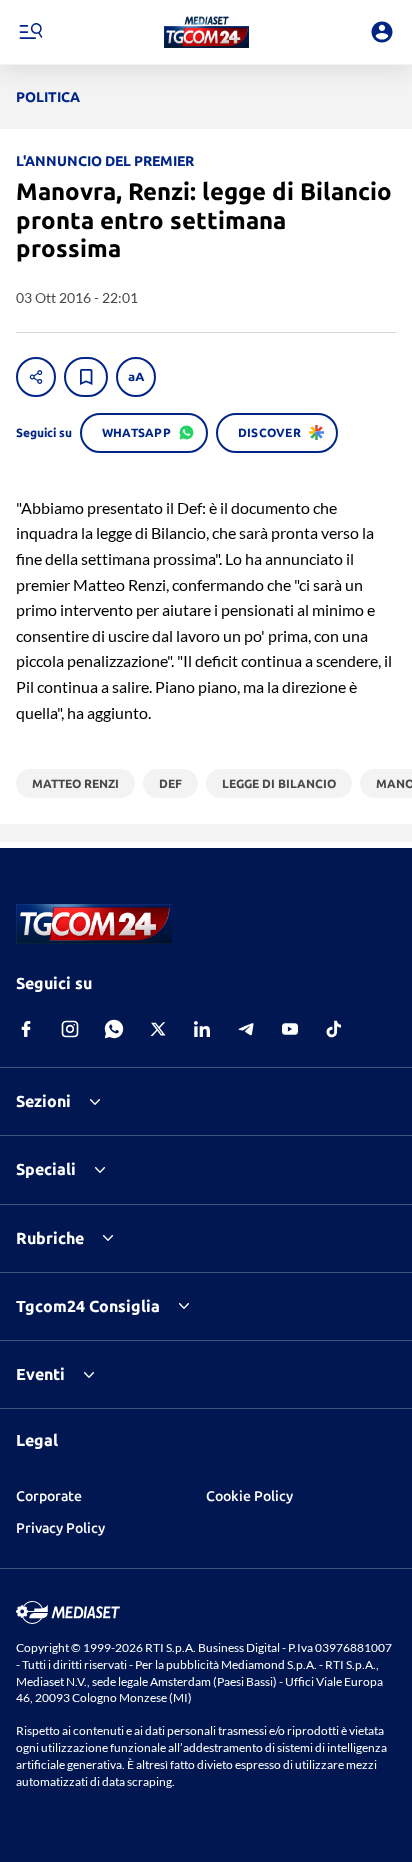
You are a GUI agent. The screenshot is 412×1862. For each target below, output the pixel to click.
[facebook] (26, 1029)
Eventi (40, 1374)
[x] (158, 1029)
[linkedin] (202, 1029)
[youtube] (290, 1029)
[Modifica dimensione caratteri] (136, 377)
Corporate (49, 1496)
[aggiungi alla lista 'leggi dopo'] (86, 377)
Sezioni (43, 1101)
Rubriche (50, 1238)
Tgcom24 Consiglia (88, 1306)
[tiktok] (334, 1029)
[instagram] (70, 1029)
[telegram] (246, 1029)
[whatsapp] (114, 1029)
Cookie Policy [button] (249, 1496)
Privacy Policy (60, 1528)
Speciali (46, 1169)
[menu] (30, 32)
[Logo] (206, 32)
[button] (206, 32)
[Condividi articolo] (36, 377)
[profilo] (382, 32)
